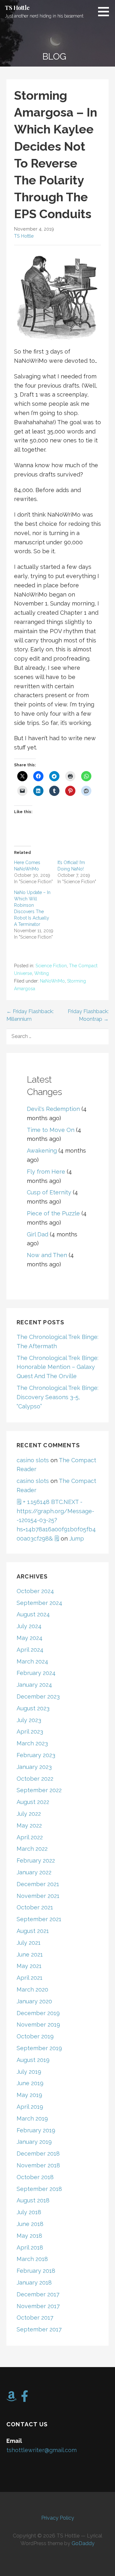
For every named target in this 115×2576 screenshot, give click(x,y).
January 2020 (34, 2001)
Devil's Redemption (53, 1109)
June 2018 (30, 2224)
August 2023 (33, 1708)
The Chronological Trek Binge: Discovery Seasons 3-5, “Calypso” (57, 1397)
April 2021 (30, 1978)
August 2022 (33, 1802)
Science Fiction (51, 966)
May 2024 (30, 1638)
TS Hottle (17, 8)
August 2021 (33, 1931)
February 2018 (36, 2271)
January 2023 (34, 1767)
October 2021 (35, 1907)
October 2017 (35, 2318)
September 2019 (39, 2048)
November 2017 (38, 2306)
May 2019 (29, 2095)
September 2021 (39, 1919)
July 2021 (29, 1943)
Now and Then (47, 1255)
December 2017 (38, 2294)
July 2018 (29, 2212)
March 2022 (32, 1849)
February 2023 (36, 1755)
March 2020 (32, 1989)
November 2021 (38, 1896)
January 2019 (34, 2142)
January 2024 (34, 1685)
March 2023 (32, 1743)
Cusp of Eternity (49, 1192)
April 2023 (30, 1732)
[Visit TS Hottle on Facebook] (25, 2398)
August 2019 (33, 2060)
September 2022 (39, 1790)
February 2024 (36, 1673)
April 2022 (30, 1837)
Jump (77, 1538)
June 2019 (30, 2083)
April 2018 (30, 2247)
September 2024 (39, 1603)
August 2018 (33, 2200)
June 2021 (30, 1954)
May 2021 (29, 1966)
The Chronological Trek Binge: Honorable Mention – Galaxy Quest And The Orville (57, 1367)
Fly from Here (46, 1172)
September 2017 (39, 2329)
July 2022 (29, 1814)
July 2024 (29, 1626)
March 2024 (32, 1661)
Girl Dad (38, 1234)
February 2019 (36, 2130)
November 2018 (38, 2165)
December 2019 (38, 2013)
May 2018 (29, 2236)
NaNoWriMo (52, 981)
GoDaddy (83, 2543)
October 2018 (35, 2177)
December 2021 (38, 1884)
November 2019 (38, 2025)
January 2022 (34, 1872)
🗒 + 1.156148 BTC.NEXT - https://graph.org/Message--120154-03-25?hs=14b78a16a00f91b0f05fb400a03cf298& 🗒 (56, 1520)
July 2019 (29, 2072)
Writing (42, 973)
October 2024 (35, 1591)
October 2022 (35, 1779)
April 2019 (30, 2107)
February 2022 (36, 1860)
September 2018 (39, 2189)
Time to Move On (51, 1130)
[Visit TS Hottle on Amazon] (11, 2398)
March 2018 (32, 2259)
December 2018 (38, 2154)
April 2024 (30, 1650)
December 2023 (38, 1696)
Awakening (42, 1151)
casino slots (33, 1460)
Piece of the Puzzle (53, 1213)
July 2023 (29, 1720)
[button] (106, 11)
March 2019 (32, 2118)
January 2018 (34, 2283)
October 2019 (35, 2036)
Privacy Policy (58, 2518)
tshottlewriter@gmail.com (42, 2450)
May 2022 (29, 1825)
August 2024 (33, 1614)
